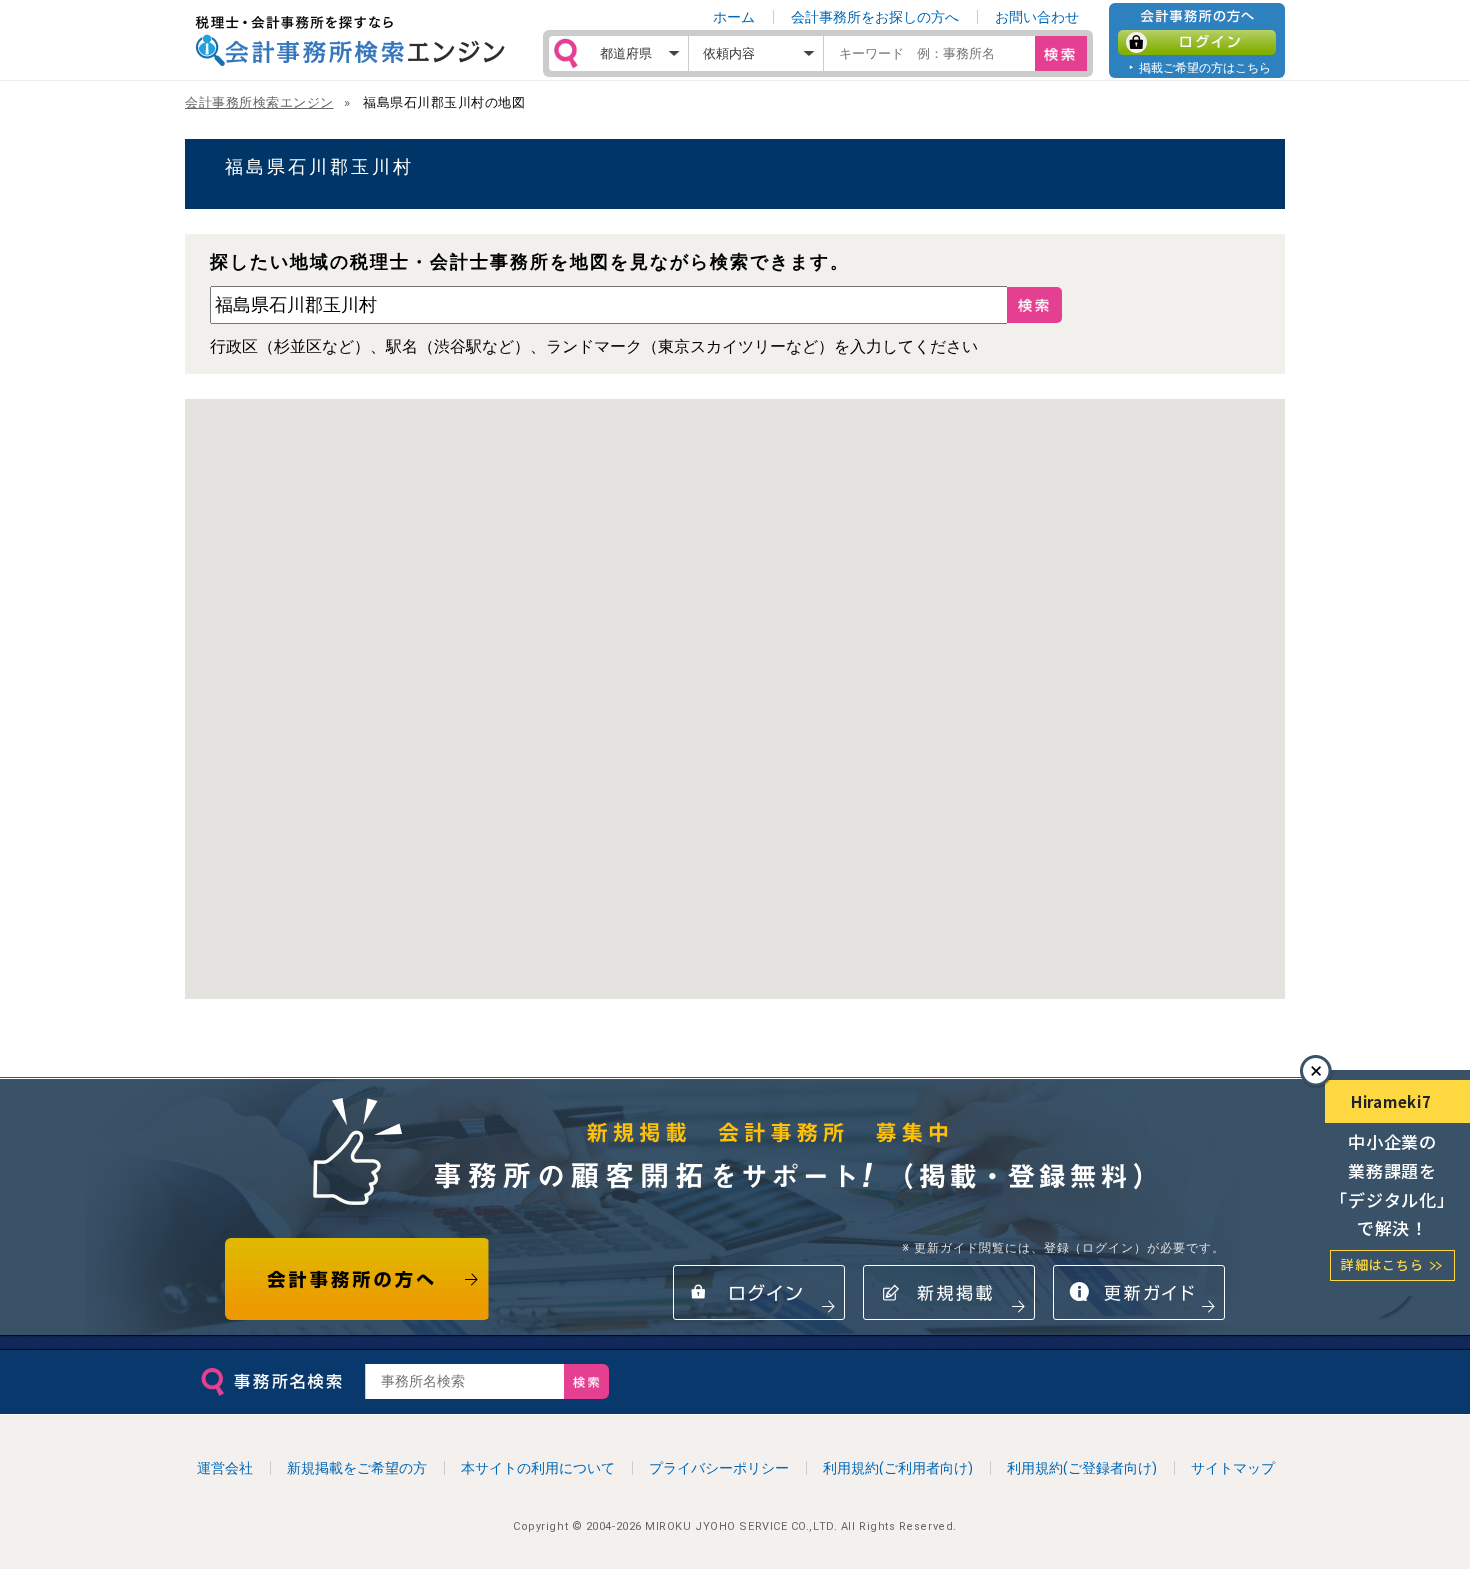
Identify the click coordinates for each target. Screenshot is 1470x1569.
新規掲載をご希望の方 (357, 1468)
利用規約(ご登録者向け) (1082, 1468)
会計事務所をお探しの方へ (875, 17)
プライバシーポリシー (719, 1468)
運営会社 (225, 1468)
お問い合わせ (1037, 17)
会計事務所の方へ (357, 1279)
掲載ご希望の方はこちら (1205, 67)
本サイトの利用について (538, 1468)
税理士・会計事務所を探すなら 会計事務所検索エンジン (350, 41)
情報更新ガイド (1139, 1292)
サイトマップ (1233, 1468)
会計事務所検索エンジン (259, 102)
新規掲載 (949, 1292)
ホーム (734, 17)
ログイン (1197, 42)
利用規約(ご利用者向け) (898, 1468)
